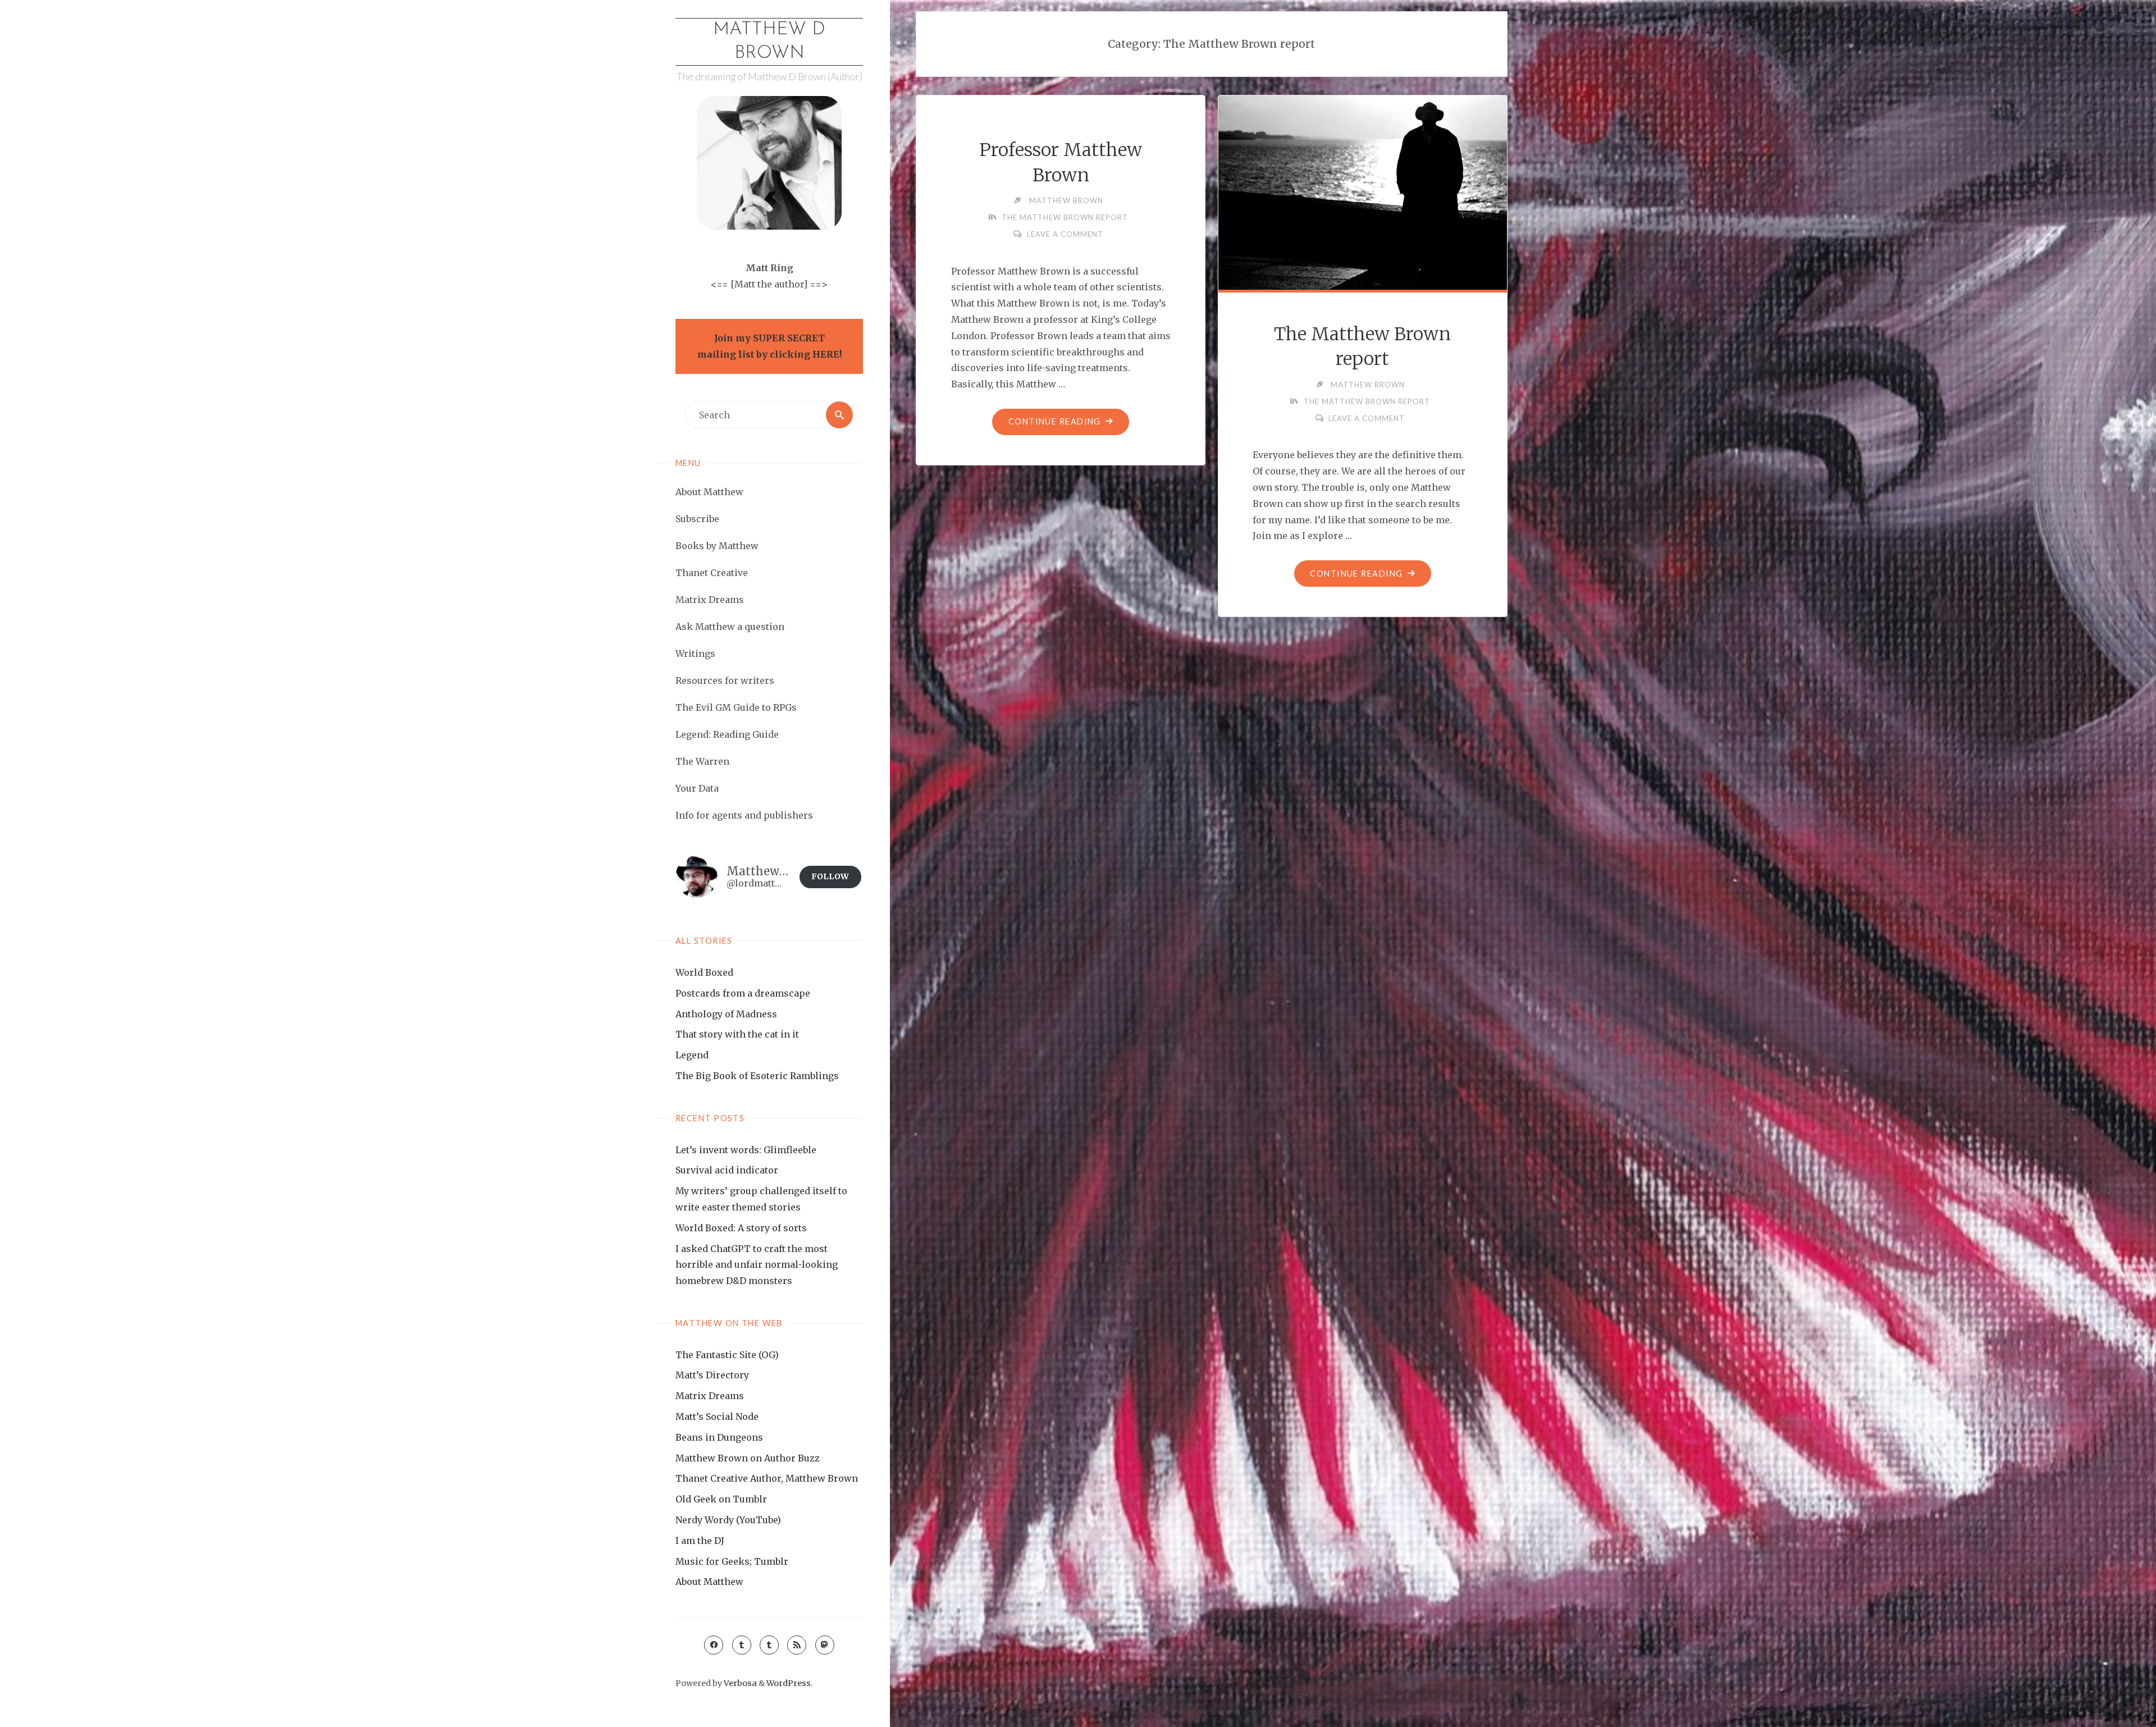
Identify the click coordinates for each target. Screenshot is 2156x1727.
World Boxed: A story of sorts (741, 1228)
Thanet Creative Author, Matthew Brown (767, 1478)
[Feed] (797, 1645)
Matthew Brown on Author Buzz (748, 1458)
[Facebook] (714, 1645)
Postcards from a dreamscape (743, 993)
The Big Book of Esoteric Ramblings (757, 1076)
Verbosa (739, 1683)
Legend (692, 1055)
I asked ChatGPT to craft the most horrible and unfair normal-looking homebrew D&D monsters (757, 1265)
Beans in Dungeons (719, 1437)
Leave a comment (1065, 234)
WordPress (789, 1683)
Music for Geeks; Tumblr (732, 1561)
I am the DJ (700, 1541)
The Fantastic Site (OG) (727, 1355)
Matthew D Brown (769, 42)
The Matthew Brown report (1065, 217)
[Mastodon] (825, 1645)
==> (819, 284)
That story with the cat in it (737, 1034)
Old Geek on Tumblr (721, 1499)
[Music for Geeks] (769, 1645)
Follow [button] (830, 876)
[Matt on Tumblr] (742, 1645)
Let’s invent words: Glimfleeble (746, 1150)
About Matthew (709, 1582)
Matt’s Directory (712, 1375)
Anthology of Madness (726, 1014)
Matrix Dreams (710, 1396)
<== (720, 284)
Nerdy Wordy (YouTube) (728, 1520)
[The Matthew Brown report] (1363, 191)
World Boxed (704, 972)
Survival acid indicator (727, 1170)
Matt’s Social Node (717, 1417)
